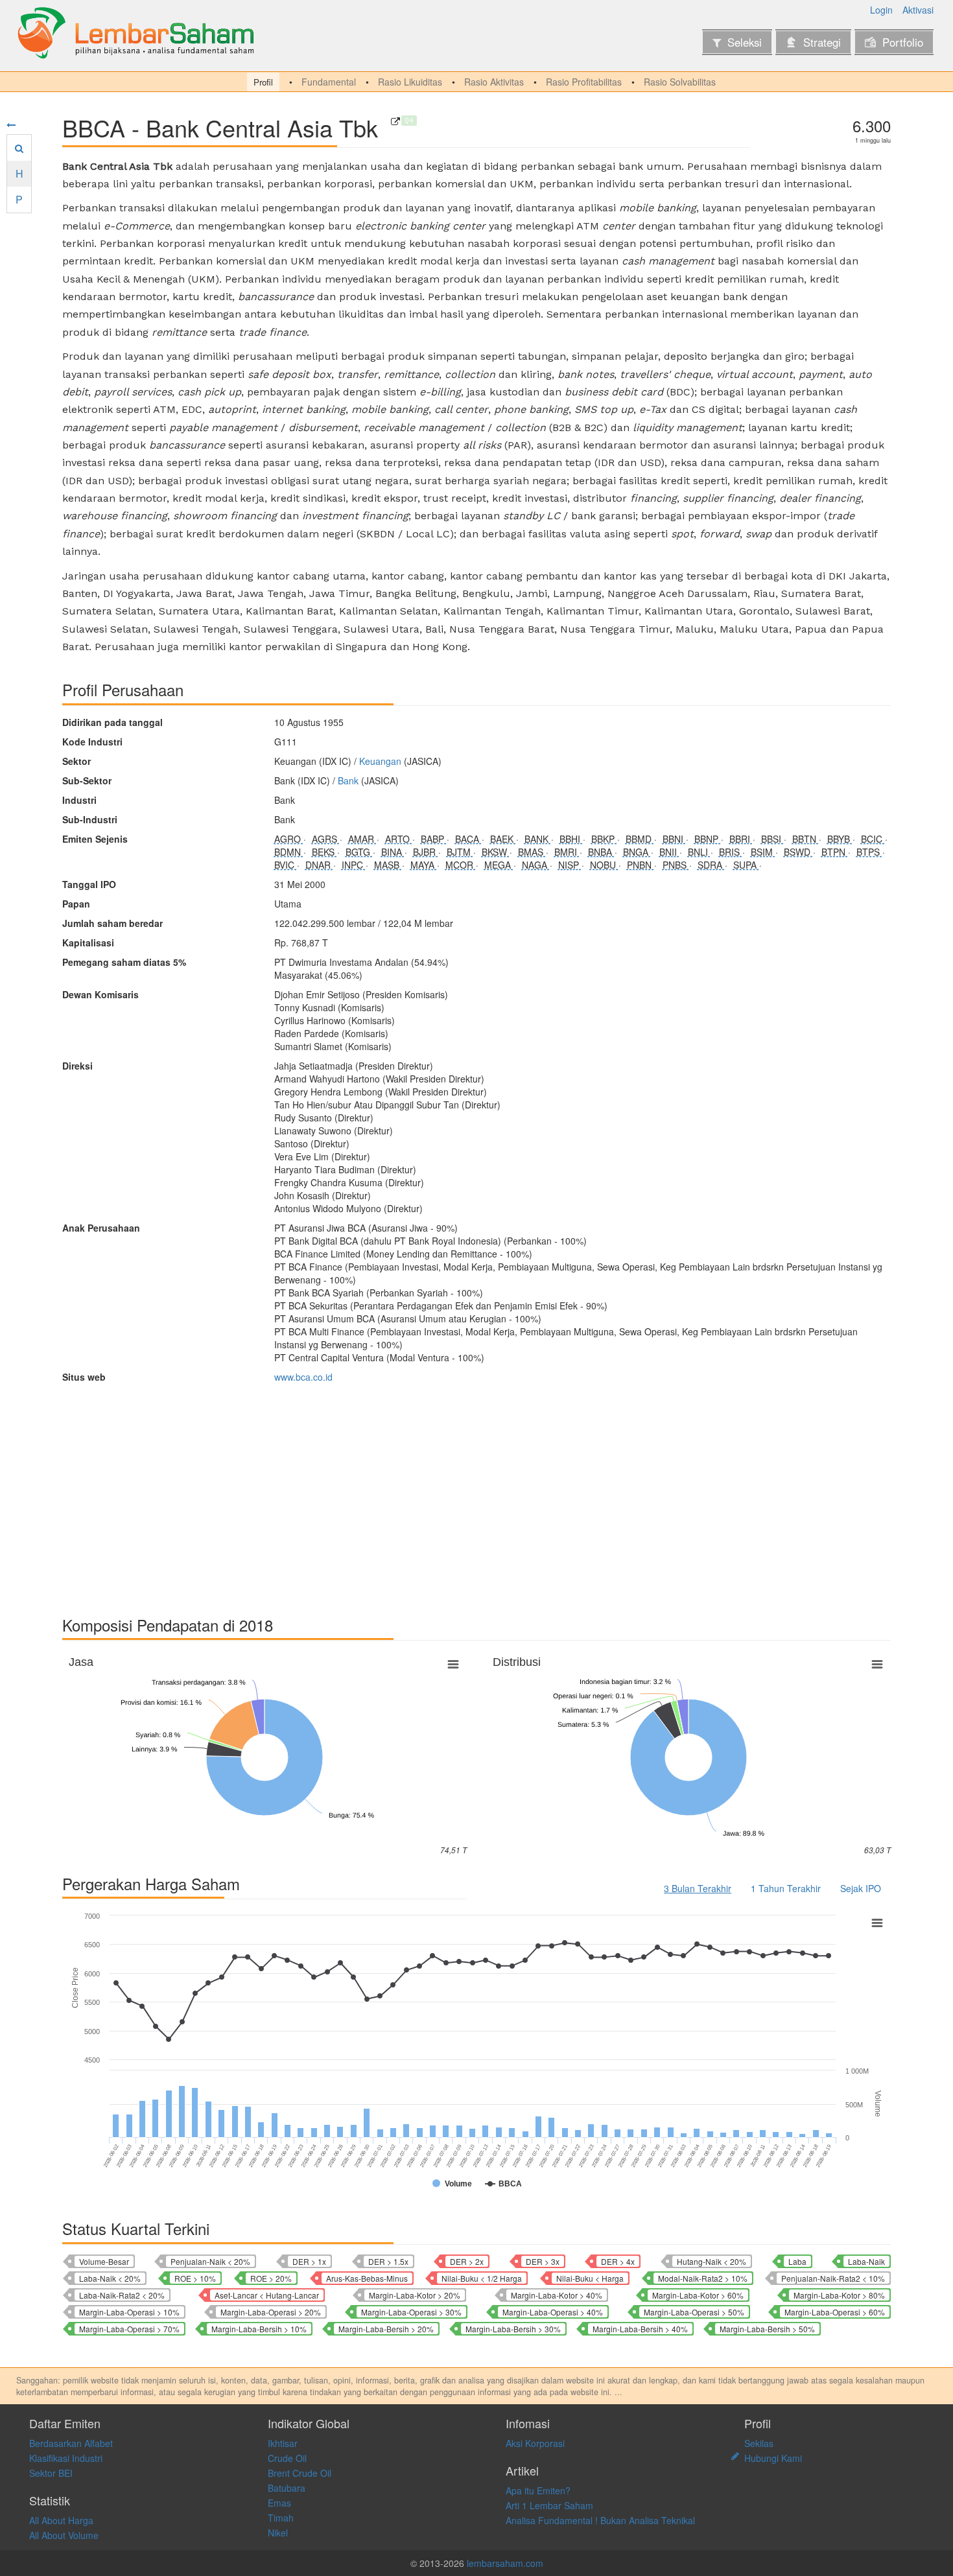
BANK (538, 839)
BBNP (708, 839)
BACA (468, 839)
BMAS (532, 852)
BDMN (289, 852)
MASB (388, 865)
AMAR (362, 839)
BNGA (637, 852)
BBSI (772, 839)
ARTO (399, 839)
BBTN (806, 839)
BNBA (601, 852)
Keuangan (380, 761)
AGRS (326, 839)
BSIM (763, 852)
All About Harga (61, 2520)
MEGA (499, 865)
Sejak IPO (861, 1888)
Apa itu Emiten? (538, 2490)
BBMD (640, 839)
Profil (263, 82)
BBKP (604, 839)
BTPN (835, 852)
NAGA (536, 865)
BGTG (359, 852)
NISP (570, 865)
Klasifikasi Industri (66, 2458)
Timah (281, 2518)
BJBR (426, 852)
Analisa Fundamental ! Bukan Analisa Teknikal (600, 2520)
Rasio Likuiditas (410, 82)
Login (881, 10)
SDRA (711, 865)
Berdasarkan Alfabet (71, 2443)
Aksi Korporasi (535, 2443)
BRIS (731, 852)
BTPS (869, 852)
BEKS (324, 852)
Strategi (822, 42)
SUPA (746, 865)
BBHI (571, 839)
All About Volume (64, 2535)
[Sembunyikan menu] (11, 124)
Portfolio (903, 42)
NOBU (604, 865)
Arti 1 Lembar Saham (549, 2505)
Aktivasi (918, 10)
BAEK (503, 839)
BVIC (286, 865)
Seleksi (745, 42)
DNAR (319, 865)
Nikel (278, 2533)
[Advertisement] (451, 1493)
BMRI (567, 852)
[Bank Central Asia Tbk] (395, 121)
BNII (669, 852)
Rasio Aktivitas (494, 82)
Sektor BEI (51, 2473)
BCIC (873, 839)
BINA (393, 852)
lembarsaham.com (505, 2563)
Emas (279, 2503)
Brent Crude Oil (300, 2473)
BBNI (674, 839)
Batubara (287, 2488)
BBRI (741, 839)
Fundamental (329, 82)
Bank (348, 780)
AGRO (289, 839)
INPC (354, 865)
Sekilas (759, 2443)
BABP (434, 839)
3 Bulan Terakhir (698, 1888)
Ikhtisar (283, 2443)
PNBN (641, 865)
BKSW (496, 852)
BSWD (798, 852)
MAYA (424, 865)
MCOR (461, 865)
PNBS (676, 865)
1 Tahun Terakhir (786, 1888)
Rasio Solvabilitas (680, 82)
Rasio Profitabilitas (584, 82)
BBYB (840, 839)
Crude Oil (287, 2458)
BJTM (460, 852)
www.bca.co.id (303, 1377)
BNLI (699, 852)
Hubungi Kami (773, 2458)
